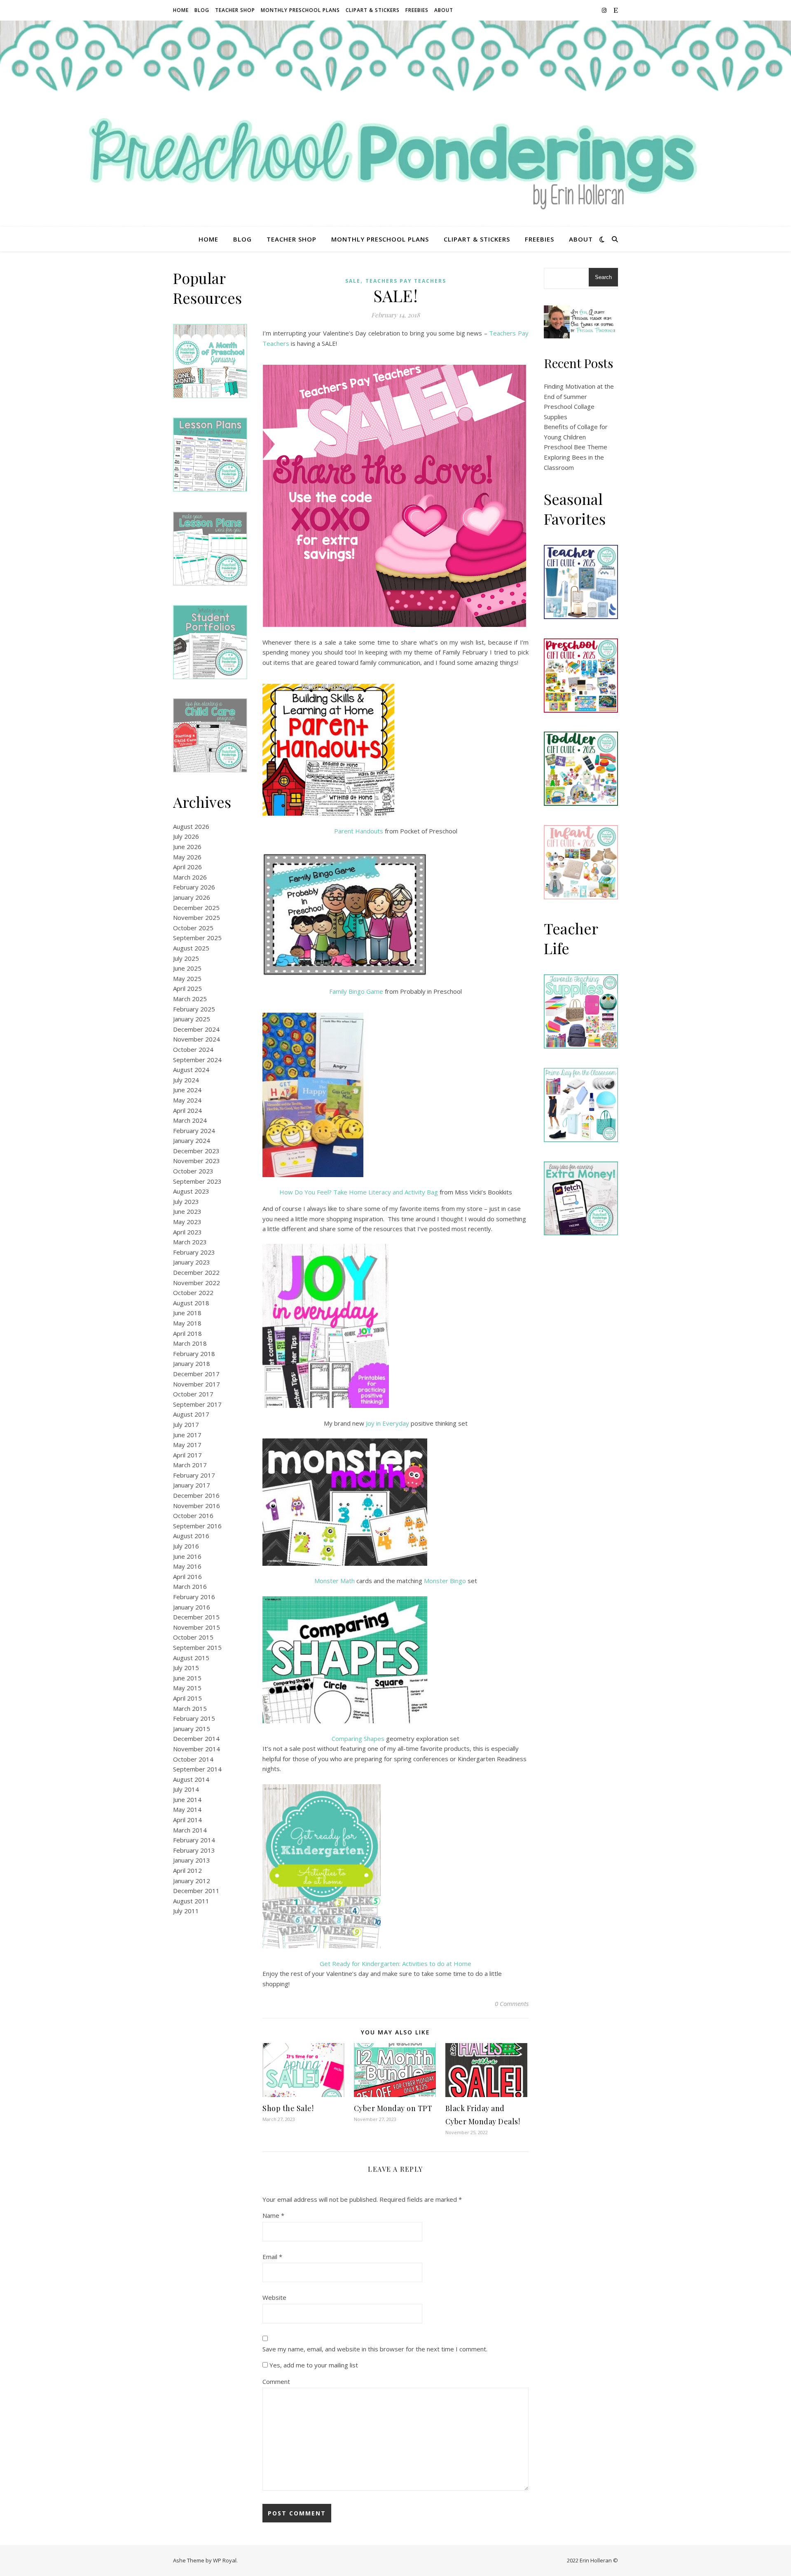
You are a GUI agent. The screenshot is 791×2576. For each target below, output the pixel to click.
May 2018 (187, 1323)
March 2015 (190, 1708)
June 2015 (187, 1678)
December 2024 (196, 1029)
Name (273, 2215)
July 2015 (186, 1668)
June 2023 (187, 1211)
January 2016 (192, 1607)
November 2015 (197, 1627)
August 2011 (191, 1901)
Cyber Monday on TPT (393, 2108)
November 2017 (197, 1384)
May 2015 (187, 1688)
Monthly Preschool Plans (300, 10)
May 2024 (187, 1100)
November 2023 (197, 1161)
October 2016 (193, 1516)
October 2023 (193, 1171)
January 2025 (192, 1019)
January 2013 (192, 1860)
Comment (276, 2381)
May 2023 (187, 1222)
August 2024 (191, 1070)
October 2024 (193, 1049)
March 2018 (190, 1343)
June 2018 (187, 1313)
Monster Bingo (445, 1581)
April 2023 (187, 1232)
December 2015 (196, 1617)
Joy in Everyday (387, 1423)
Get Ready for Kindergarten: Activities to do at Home (395, 1964)
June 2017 (187, 1435)
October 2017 (193, 1394)
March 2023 (190, 1242)
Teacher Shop (235, 10)
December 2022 (196, 1272)
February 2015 (194, 1718)
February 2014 (194, 1840)
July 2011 (186, 1911)
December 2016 (196, 1495)
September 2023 (197, 1181)
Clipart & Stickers (373, 10)
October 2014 (193, 1759)
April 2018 (187, 1333)
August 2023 (191, 1191)
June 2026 (187, 847)
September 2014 (197, 1769)
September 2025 (197, 938)
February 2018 (194, 1354)
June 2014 (187, 1799)
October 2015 (193, 1637)
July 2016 (186, 1546)
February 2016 (194, 1597)
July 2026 (186, 836)
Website (274, 2297)
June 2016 (187, 1556)
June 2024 (187, 1090)
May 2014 (187, 1809)
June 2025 (187, 968)
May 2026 (187, 857)
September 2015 (197, 1647)
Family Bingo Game (356, 991)
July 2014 (186, 1789)
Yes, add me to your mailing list (313, 2365)
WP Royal (225, 2560)
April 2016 (187, 1577)
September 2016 (197, 1526)
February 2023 (194, 1252)
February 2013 (194, 1850)
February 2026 (194, 887)
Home (181, 10)
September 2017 (197, 1404)
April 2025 (187, 988)
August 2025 (191, 948)
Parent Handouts (359, 831)
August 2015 (191, 1658)
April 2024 (187, 1110)
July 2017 (186, 1424)
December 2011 (196, 1891)
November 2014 (197, 1749)
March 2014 (190, 1830)
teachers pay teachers (406, 281)
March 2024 (190, 1120)
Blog (202, 10)
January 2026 (192, 897)
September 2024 (197, 1060)
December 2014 (196, 1738)
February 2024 (194, 1131)
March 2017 (190, 1465)
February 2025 (194, 1009)
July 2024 (186, 1080)
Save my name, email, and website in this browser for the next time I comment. (375, 2349)
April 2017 (187, 1455)
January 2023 (192, 1262)
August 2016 (191, 1536)
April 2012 (187, 1870)
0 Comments (512, 2004)
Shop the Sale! (288, 2108)
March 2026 (190, 877)
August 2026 (191, 826)
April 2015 (187, 1698)
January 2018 (192, 1363)
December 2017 (196, 1374)
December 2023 (196, 1151)
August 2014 (191, 1779)
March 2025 (190, 999)
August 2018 (191, 1303)
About (444, 10)
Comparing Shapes (358, 1738)
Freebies (417, 10)
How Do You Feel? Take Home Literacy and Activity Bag (359, 1192)
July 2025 (186, 958)
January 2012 (192, 1881)
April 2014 (187, 1820)
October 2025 (193, 928)
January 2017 (192, 1485)
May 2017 (187, 1445)
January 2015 (192, 1729)
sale (353, 281)
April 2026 (187, 867)
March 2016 (190, 1586)
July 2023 (186, 1201)
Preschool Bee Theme (576, 447)
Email (272, 2257)
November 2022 (197, 1283)
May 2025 (187, 978)
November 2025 (197, 917)
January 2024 (192, 1140)
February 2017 (194, 1475)
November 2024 (197, 1039)
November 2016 (197, 1506)
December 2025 (196, 908)
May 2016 (187, 1566)
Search (603, 277)
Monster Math (335, 1581)
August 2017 (191, 1414)
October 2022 (193, 1293)
